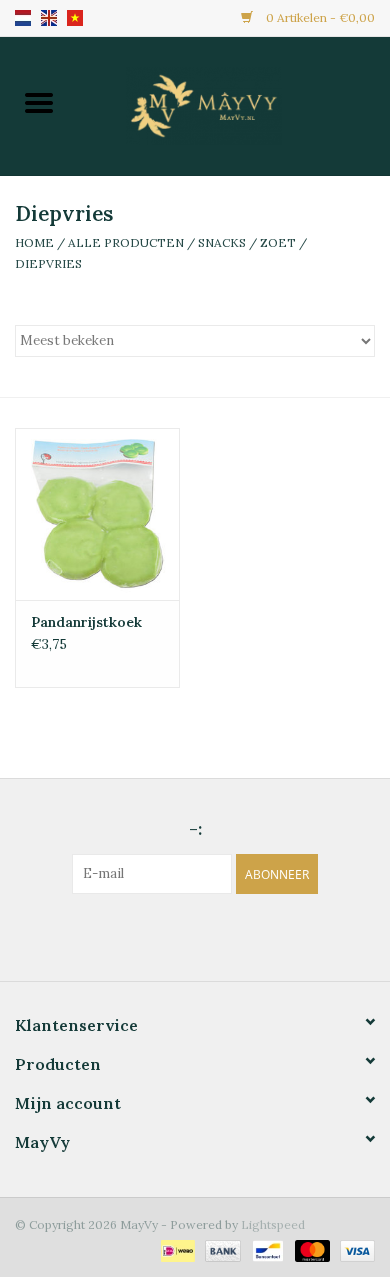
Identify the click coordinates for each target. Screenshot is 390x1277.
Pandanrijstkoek (86, 622)
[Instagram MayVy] (213, 935)
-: (195, 828)
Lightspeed (273, 1224)
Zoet (278, 242)
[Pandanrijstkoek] (97, 514)
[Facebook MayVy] (177, 935)
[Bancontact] (266, 1249)
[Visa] (354, 1249)
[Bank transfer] (220, 1249)
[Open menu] (39, 102)
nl (23, 18)
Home (34, 242)
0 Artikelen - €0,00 (319, 17)
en (49, 18)
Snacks (222, 242)
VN (75, 18)
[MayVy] (233, 104)
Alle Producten (126, 242)
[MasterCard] (310, 1249)
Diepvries (48, 263)
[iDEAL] (176, 1249)
